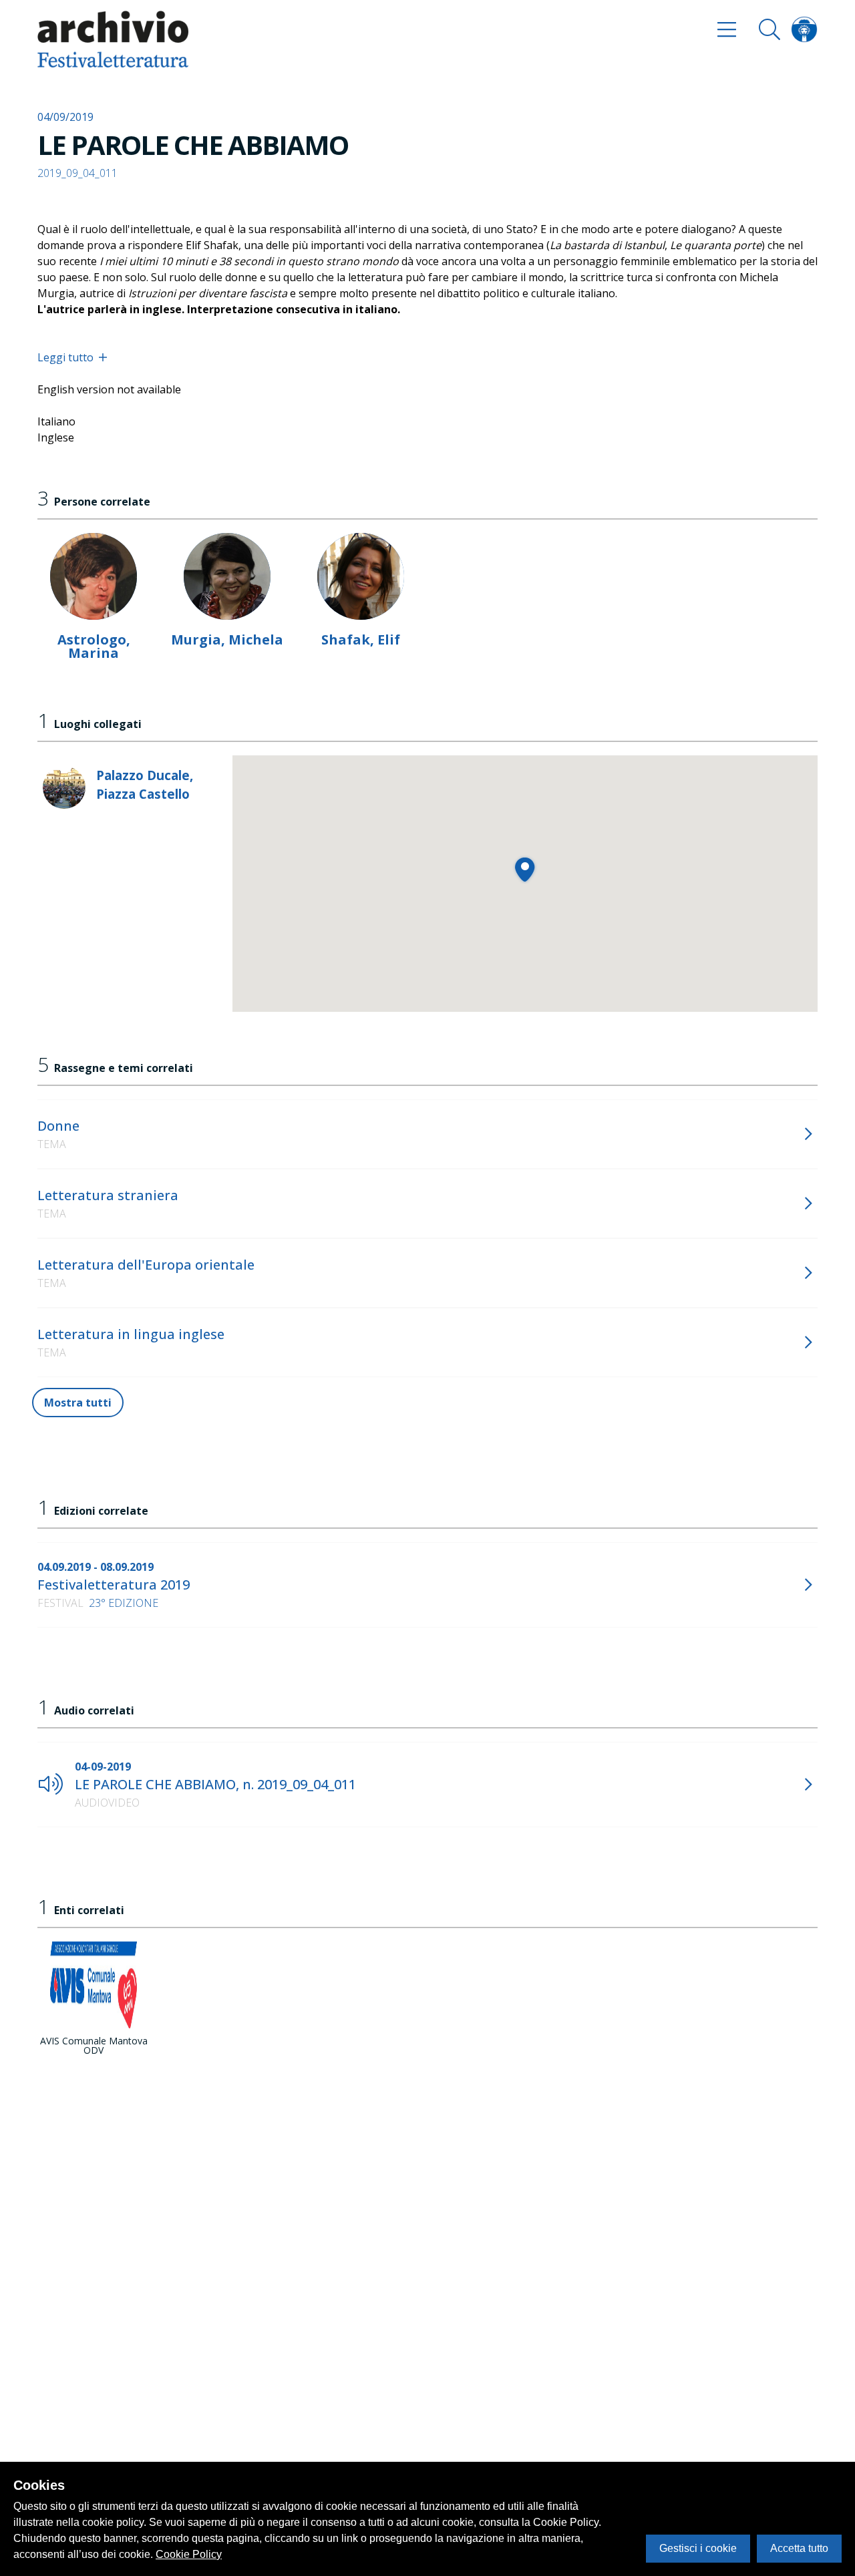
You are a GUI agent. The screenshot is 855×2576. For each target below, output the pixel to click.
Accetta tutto (799, 2548)
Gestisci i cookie (698, 2548)
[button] (525, 869)
